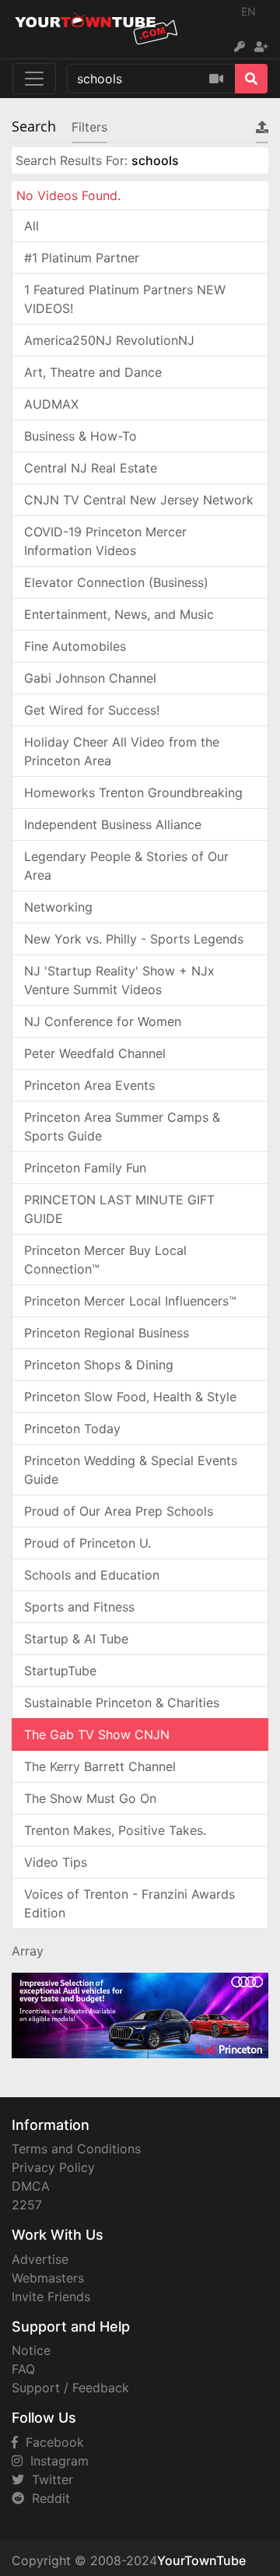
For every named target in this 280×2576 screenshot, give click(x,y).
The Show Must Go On (90, 1798)
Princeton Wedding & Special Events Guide (131, 1470)
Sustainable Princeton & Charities (122, 1703)
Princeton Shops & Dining (99, 1365)
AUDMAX (51, 404)
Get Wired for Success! (92, 710)
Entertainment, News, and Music (119, 614)
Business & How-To (80, 436)
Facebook (51, 2442)
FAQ (23, 2369)
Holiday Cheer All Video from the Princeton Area (122, 751)
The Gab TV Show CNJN (97, 1734)
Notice (31, 2350)
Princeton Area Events (89, 1085)
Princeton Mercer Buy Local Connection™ (105, 1260)
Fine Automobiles (75, 646)
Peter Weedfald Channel (95, 1053)
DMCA (31, 2186)
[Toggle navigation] (34, 79)
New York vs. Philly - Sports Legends (134, 939)
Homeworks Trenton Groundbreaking (133, 792)
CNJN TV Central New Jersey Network (139, 500)
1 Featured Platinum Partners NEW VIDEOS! (125, 299)
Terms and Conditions (76, 2149)
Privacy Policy (53, 2167)
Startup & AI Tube (76, 1639)
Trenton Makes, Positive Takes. (115, 1830)
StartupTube (60, 1671)
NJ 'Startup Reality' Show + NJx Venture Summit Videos (119, 980)
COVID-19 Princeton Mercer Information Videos (105, 541)
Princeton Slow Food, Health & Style (130, 1397)
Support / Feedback (70, 2388)
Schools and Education (92, 1575)
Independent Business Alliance (113, 824)
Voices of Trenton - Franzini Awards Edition (129, 1903)
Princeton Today (72, 1429)
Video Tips (56, 1862)
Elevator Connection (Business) (116, 582)
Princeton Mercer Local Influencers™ (130, 1301)
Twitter (49, 2479)
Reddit (47, 2498)
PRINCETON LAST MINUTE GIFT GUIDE (119, 1209)
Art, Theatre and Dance (93, 372)
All (31, 226)
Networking (58, 907)
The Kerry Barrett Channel (100, 1766)
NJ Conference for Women (103, 1021)
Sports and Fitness (79, 1607)
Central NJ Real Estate (91, 468)
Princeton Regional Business (107, 1333)
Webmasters (48, 2278)
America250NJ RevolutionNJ (109, 340)
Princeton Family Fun (85, 1168)
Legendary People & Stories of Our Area (126, 866)
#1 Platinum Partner (82, 258)
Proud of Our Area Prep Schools (119, 1511)
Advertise (40, 2259)
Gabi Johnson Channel (90, 678)
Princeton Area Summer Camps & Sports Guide (122, 1126)
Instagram (56, 2461)
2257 (27, 2205)
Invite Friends (51, 2297)
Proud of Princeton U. (87, 1543)
